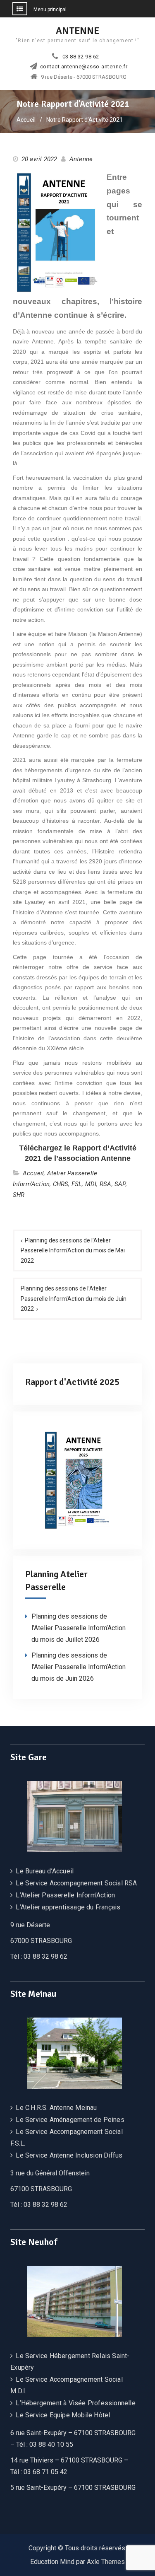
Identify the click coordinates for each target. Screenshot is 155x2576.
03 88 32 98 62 (81, 57)
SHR (19, 1195)
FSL (77, 1184)
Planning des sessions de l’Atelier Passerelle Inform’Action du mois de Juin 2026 (79, 1667)
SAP (120, 1184)
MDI (91, 1184)
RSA (106, 1184)
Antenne (81, 159)
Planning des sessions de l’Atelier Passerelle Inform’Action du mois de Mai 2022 (73, 1251)
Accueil (33, 1173)
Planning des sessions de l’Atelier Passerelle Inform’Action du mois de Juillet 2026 (79, 1628)
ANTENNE (77, 31)
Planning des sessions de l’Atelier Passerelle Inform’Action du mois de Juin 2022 (74, 1299)
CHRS (61, 1184)
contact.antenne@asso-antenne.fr (84, 67)
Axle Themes (106, 2562)
